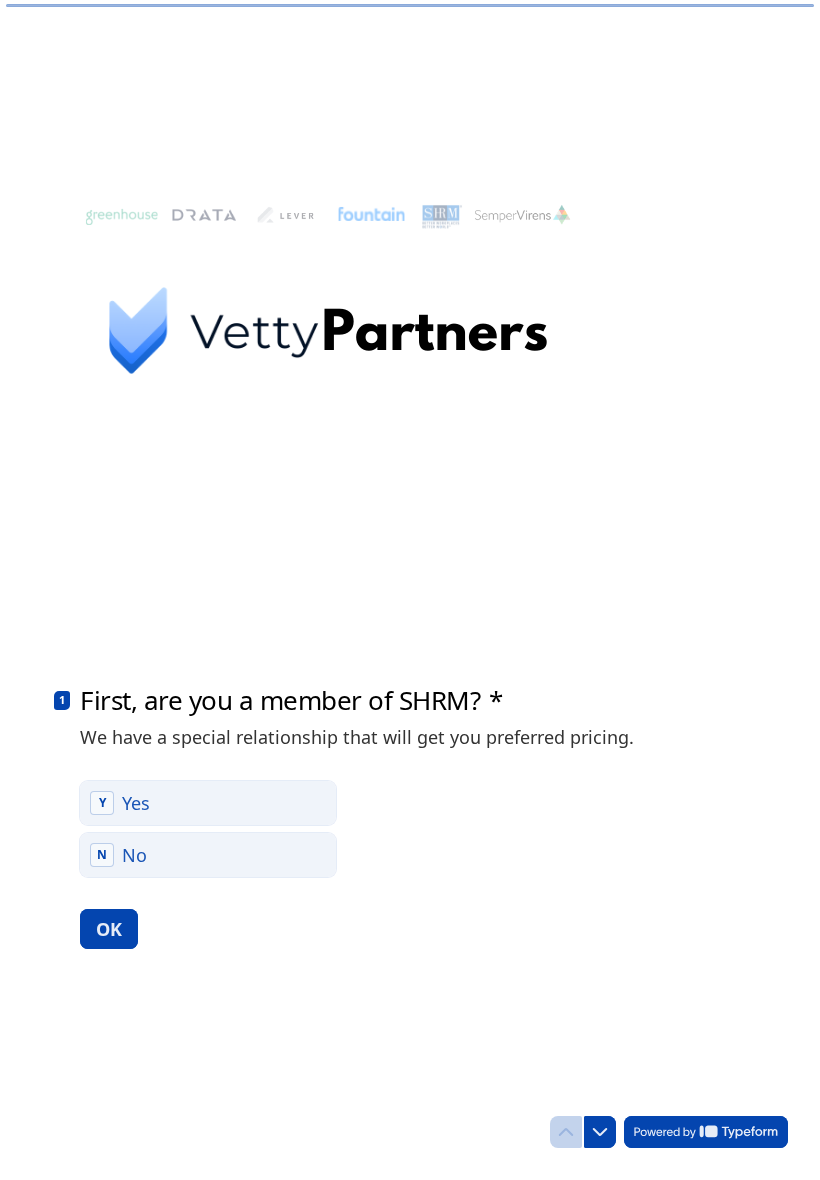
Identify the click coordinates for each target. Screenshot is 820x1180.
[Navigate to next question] (600, 1132)
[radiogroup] (208, 829)
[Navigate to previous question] (566, 1132)
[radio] (208, 803)
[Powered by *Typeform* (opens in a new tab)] (706, 1132)
